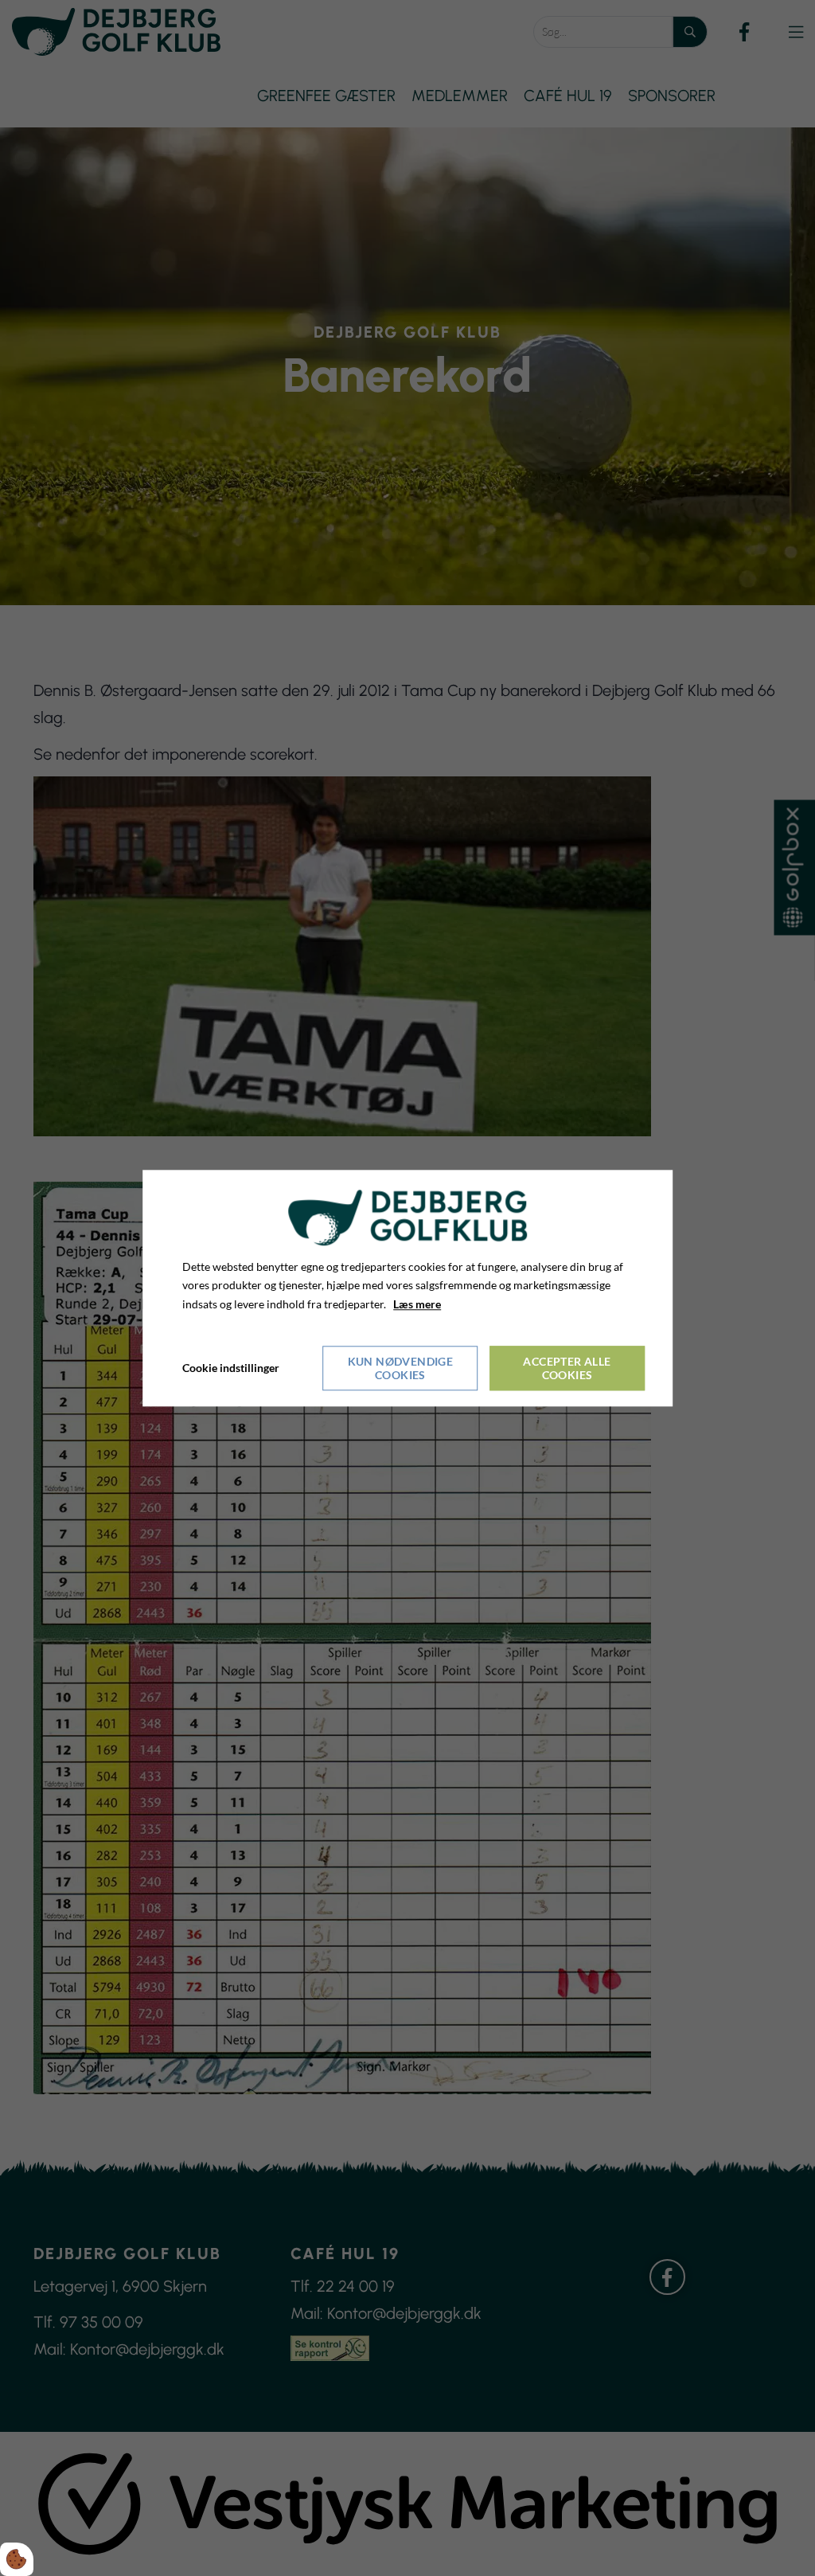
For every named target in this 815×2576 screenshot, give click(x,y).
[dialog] (407, 1288)
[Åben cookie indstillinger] (17, 2559)
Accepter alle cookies (567, 1368)
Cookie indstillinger (231, 1368)
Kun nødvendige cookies (401, 1368)
